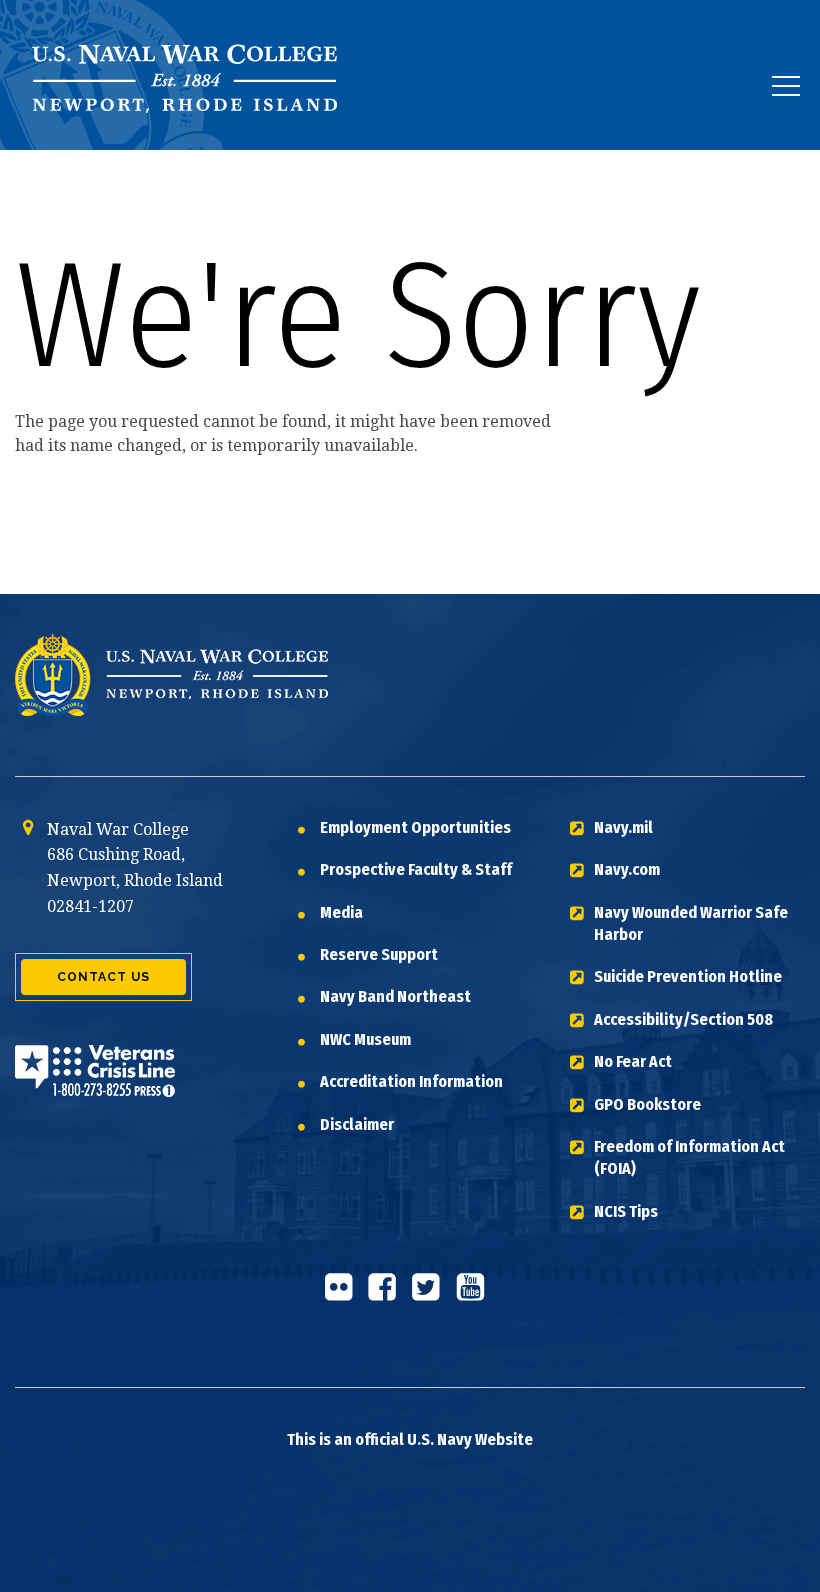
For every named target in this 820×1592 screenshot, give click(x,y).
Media (341, 912)
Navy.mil (623, 827)
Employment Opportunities (415, 827)
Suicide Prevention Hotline (688, 976)
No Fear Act (633, 1061)
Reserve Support (379, 954)
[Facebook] (388, 1295)
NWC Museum (365, 1039)
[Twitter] (432, 1295)
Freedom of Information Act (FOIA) (689, 1157)
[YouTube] (476, 1295)
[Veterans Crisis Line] (95, 1084)
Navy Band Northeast (395, 996)
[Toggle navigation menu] (786, 86)
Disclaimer (357, 1124)
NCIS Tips (626, 1211)
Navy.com (627, 869)
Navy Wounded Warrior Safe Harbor (691, 923)
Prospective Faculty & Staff (416, 869)
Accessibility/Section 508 (683, 1019)
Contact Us (103, 977)
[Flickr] (344, 1295)
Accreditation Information (411, 1081)
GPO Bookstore (647, 1104)
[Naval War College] (190, 149)
